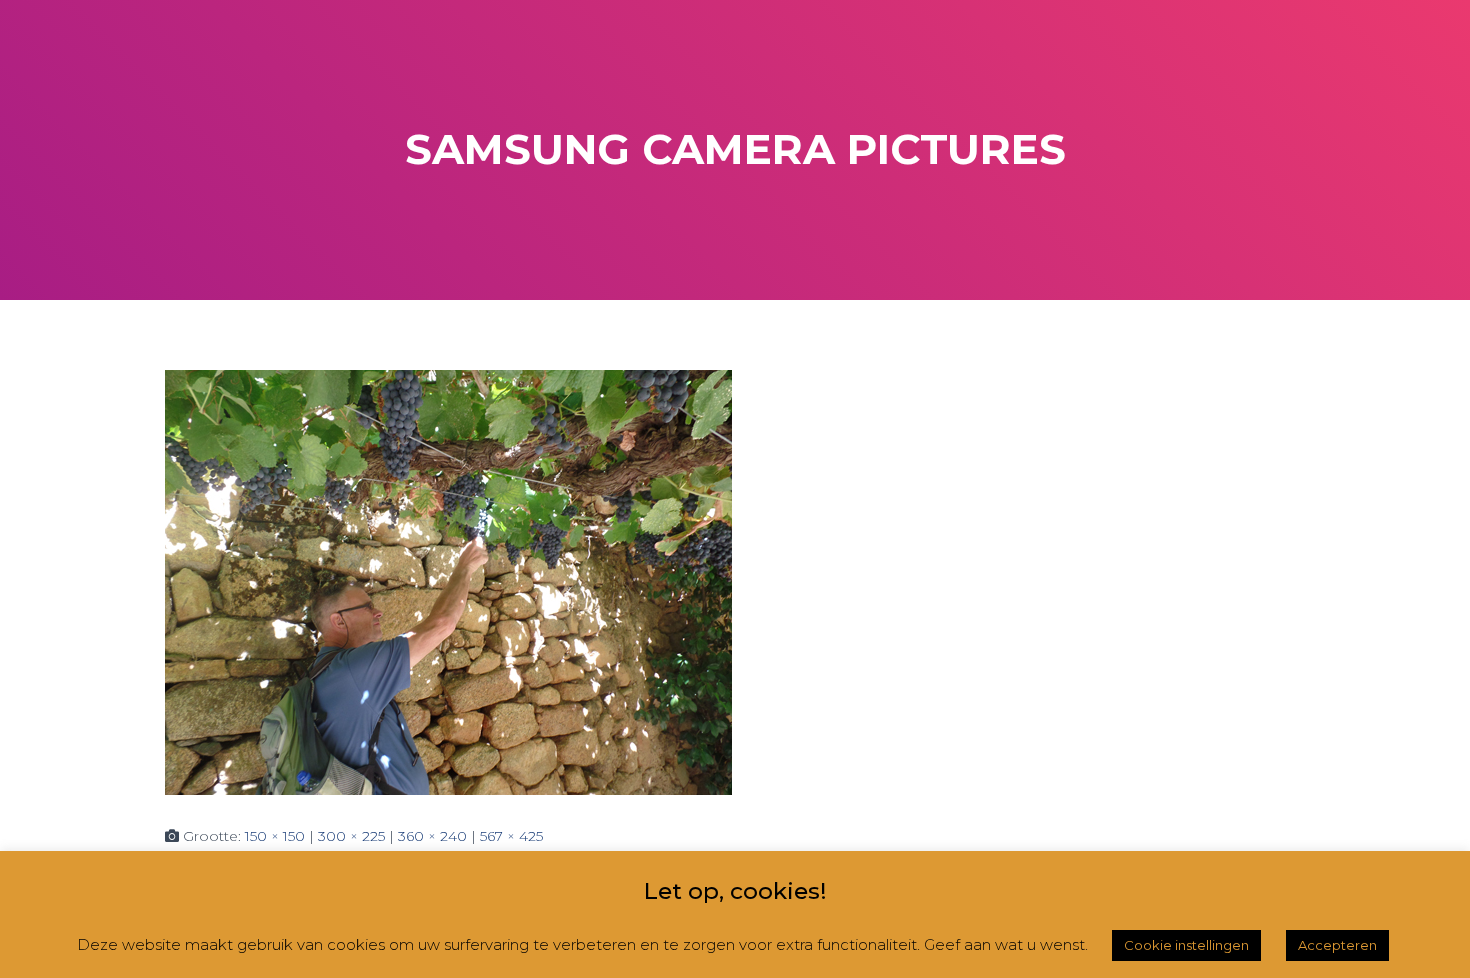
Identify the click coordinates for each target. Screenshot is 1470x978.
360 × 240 (432, 836)
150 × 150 (275, 836)
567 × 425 (511, 836)
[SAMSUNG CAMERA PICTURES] (448, 581)
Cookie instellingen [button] (1186, 945)
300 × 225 (351, 836)
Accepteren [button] (1337, 945)
